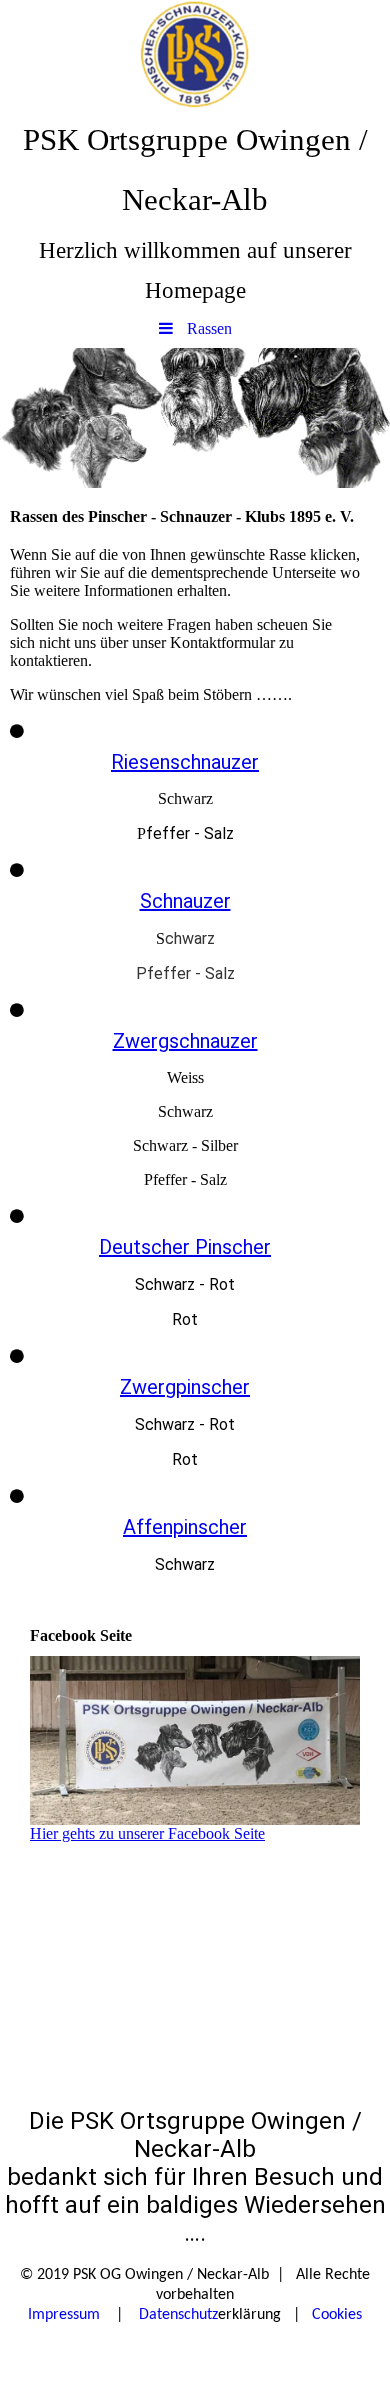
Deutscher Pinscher (185, 1247)
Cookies (337, 2315)
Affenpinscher (185, 1527)
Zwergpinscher (185, 1387)
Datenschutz (178, 2315)
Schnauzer (185, 901)
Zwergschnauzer (185, 1041)
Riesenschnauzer (185, 762)
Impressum (64, 2315)
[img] (195, 55)
